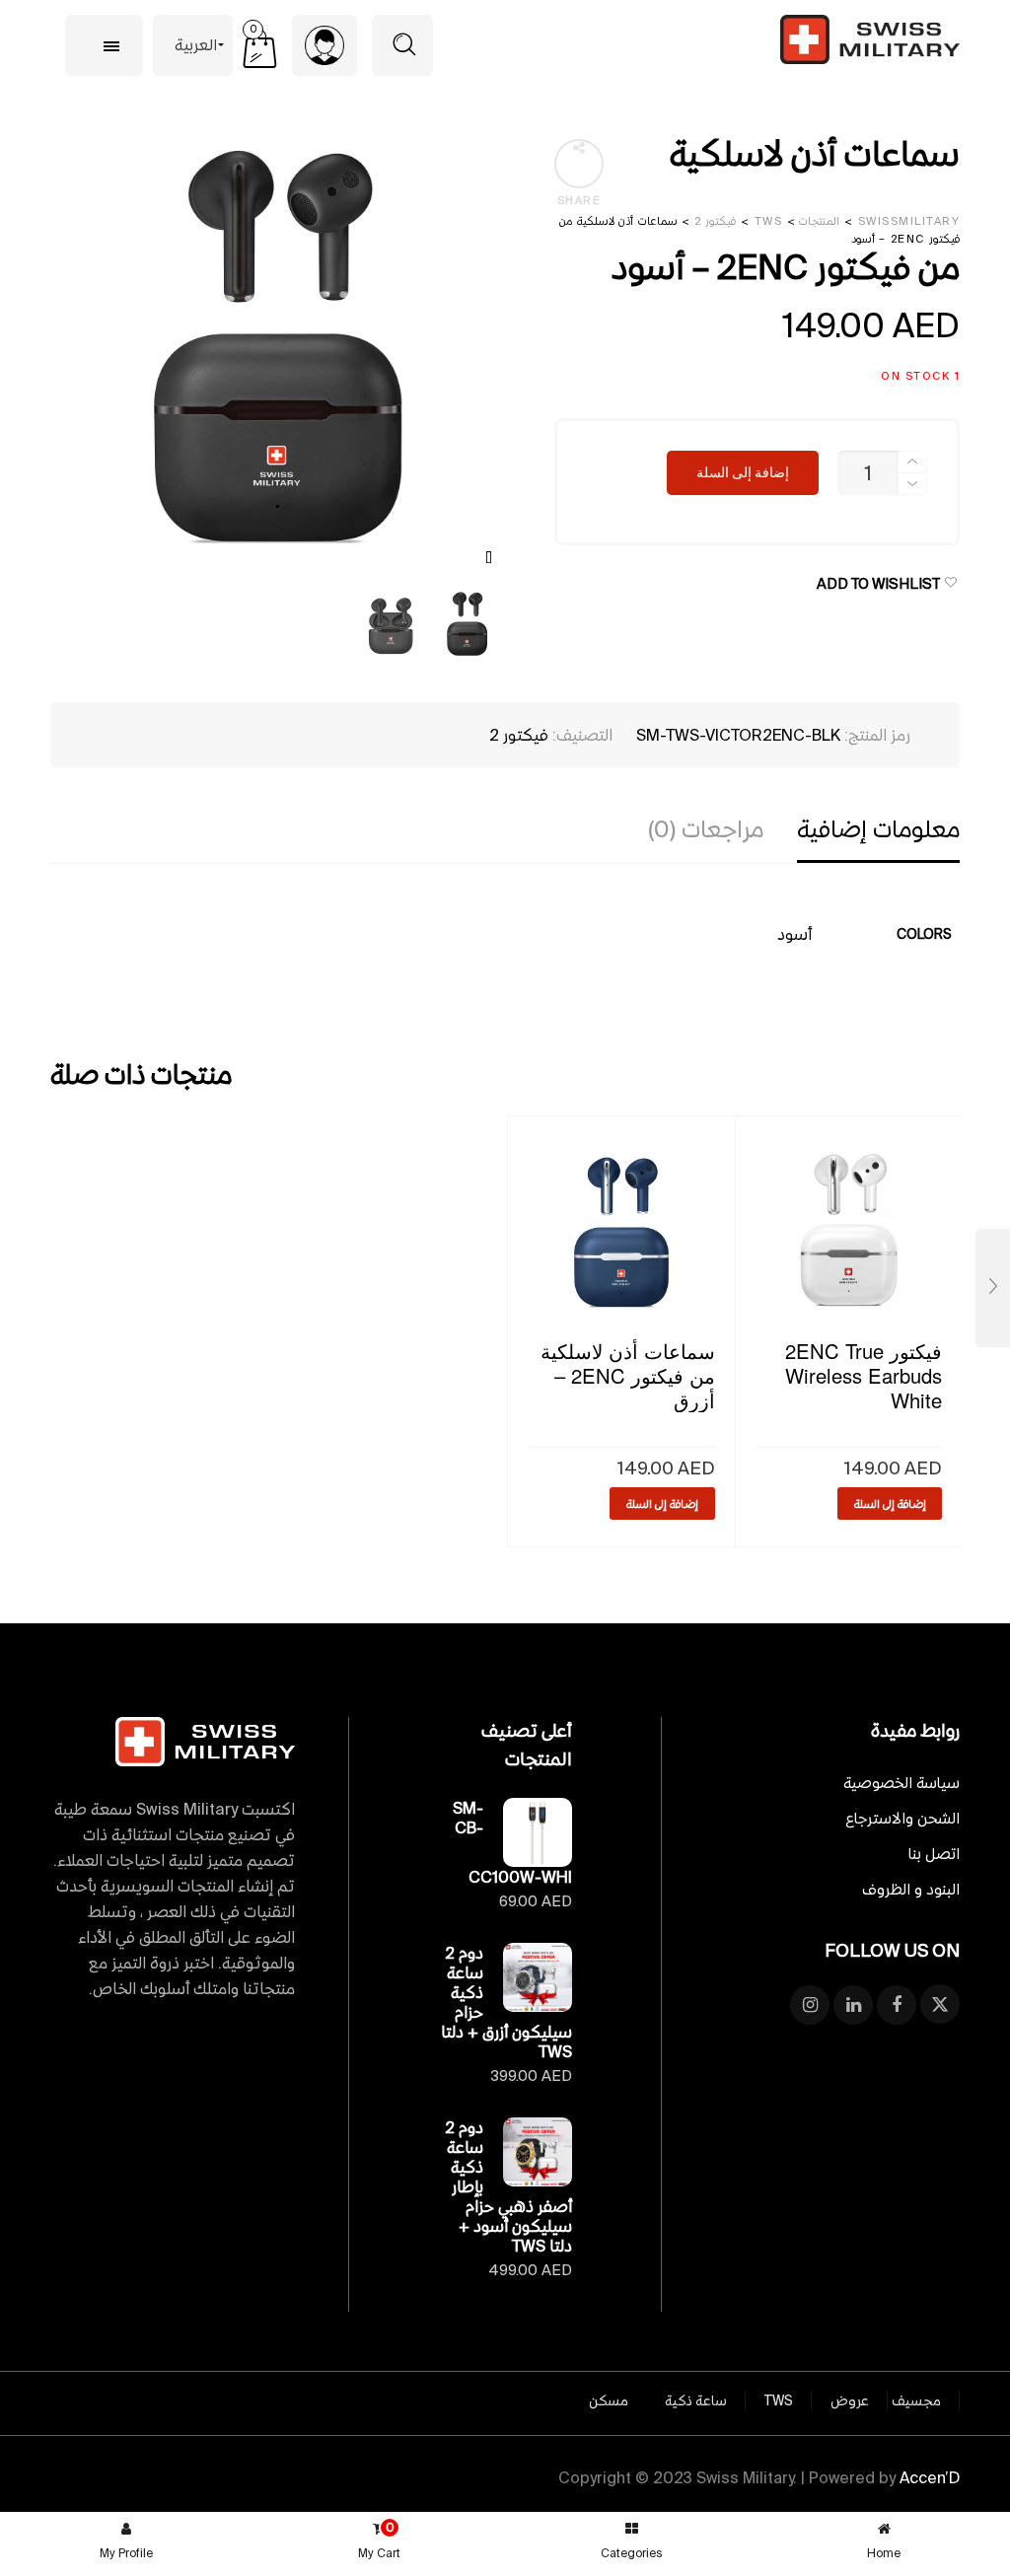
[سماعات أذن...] (993, 1288)
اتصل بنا (934, 1854)
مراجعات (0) (706, 829)
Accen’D (930, 2477)
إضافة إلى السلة (743, 472)
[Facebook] (897, 2005)
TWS (779, 2400)
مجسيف (916, 2400)
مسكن (609, 2400)
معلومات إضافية (878, 829)
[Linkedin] (853, 2005)
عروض (850, 2400)
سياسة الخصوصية (902, 1783)
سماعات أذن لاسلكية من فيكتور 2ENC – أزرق (628, 1375)
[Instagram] (810, 2005)
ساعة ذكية (696, 2400)
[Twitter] (940, 2005)
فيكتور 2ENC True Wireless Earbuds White (864, 1375)
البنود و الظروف (911, 1889)
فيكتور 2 (519, 735)
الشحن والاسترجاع (902, 1818)
